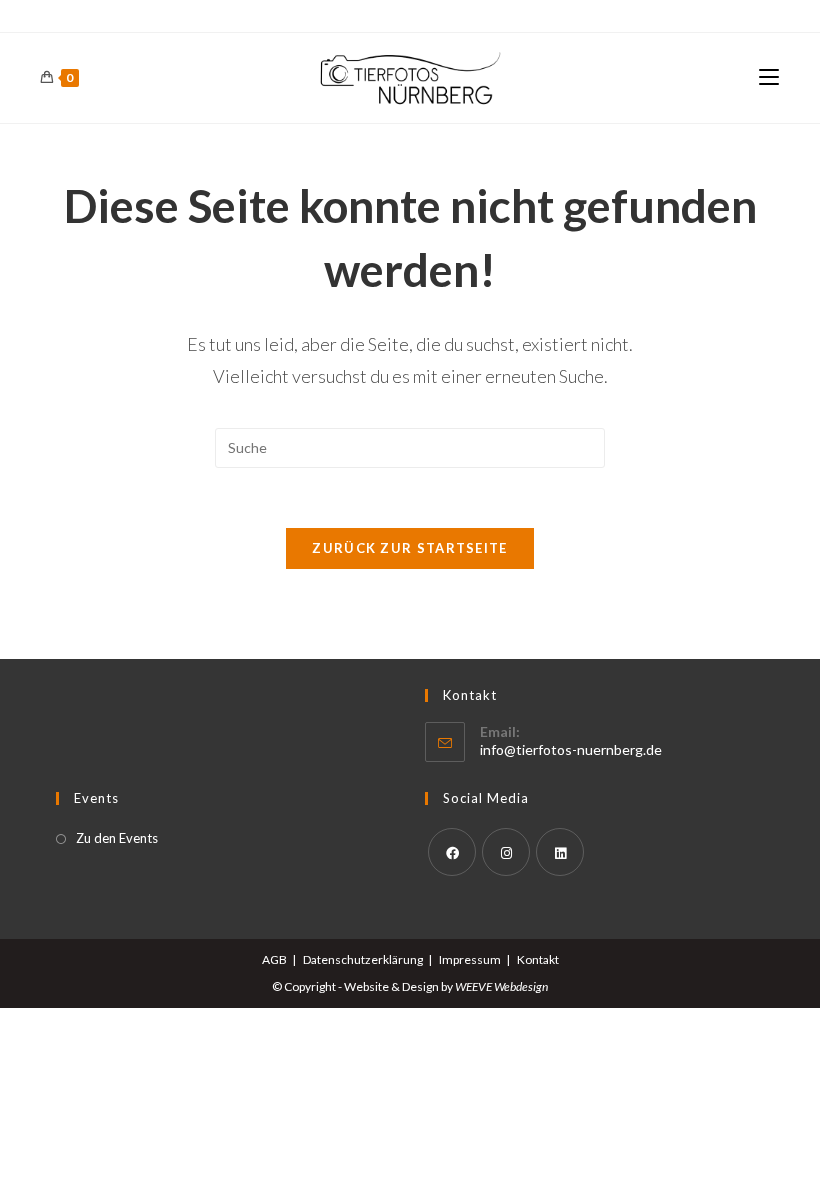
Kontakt (538, 959)
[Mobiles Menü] (769, 77)
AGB (274, 959)
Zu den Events (117, 838)
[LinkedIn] (560, 852)
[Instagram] (506, 852)
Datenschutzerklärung (363, 959)
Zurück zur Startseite (409, 548)
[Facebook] (452, 852)
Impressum (470, 959)
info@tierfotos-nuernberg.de (571, 749)
